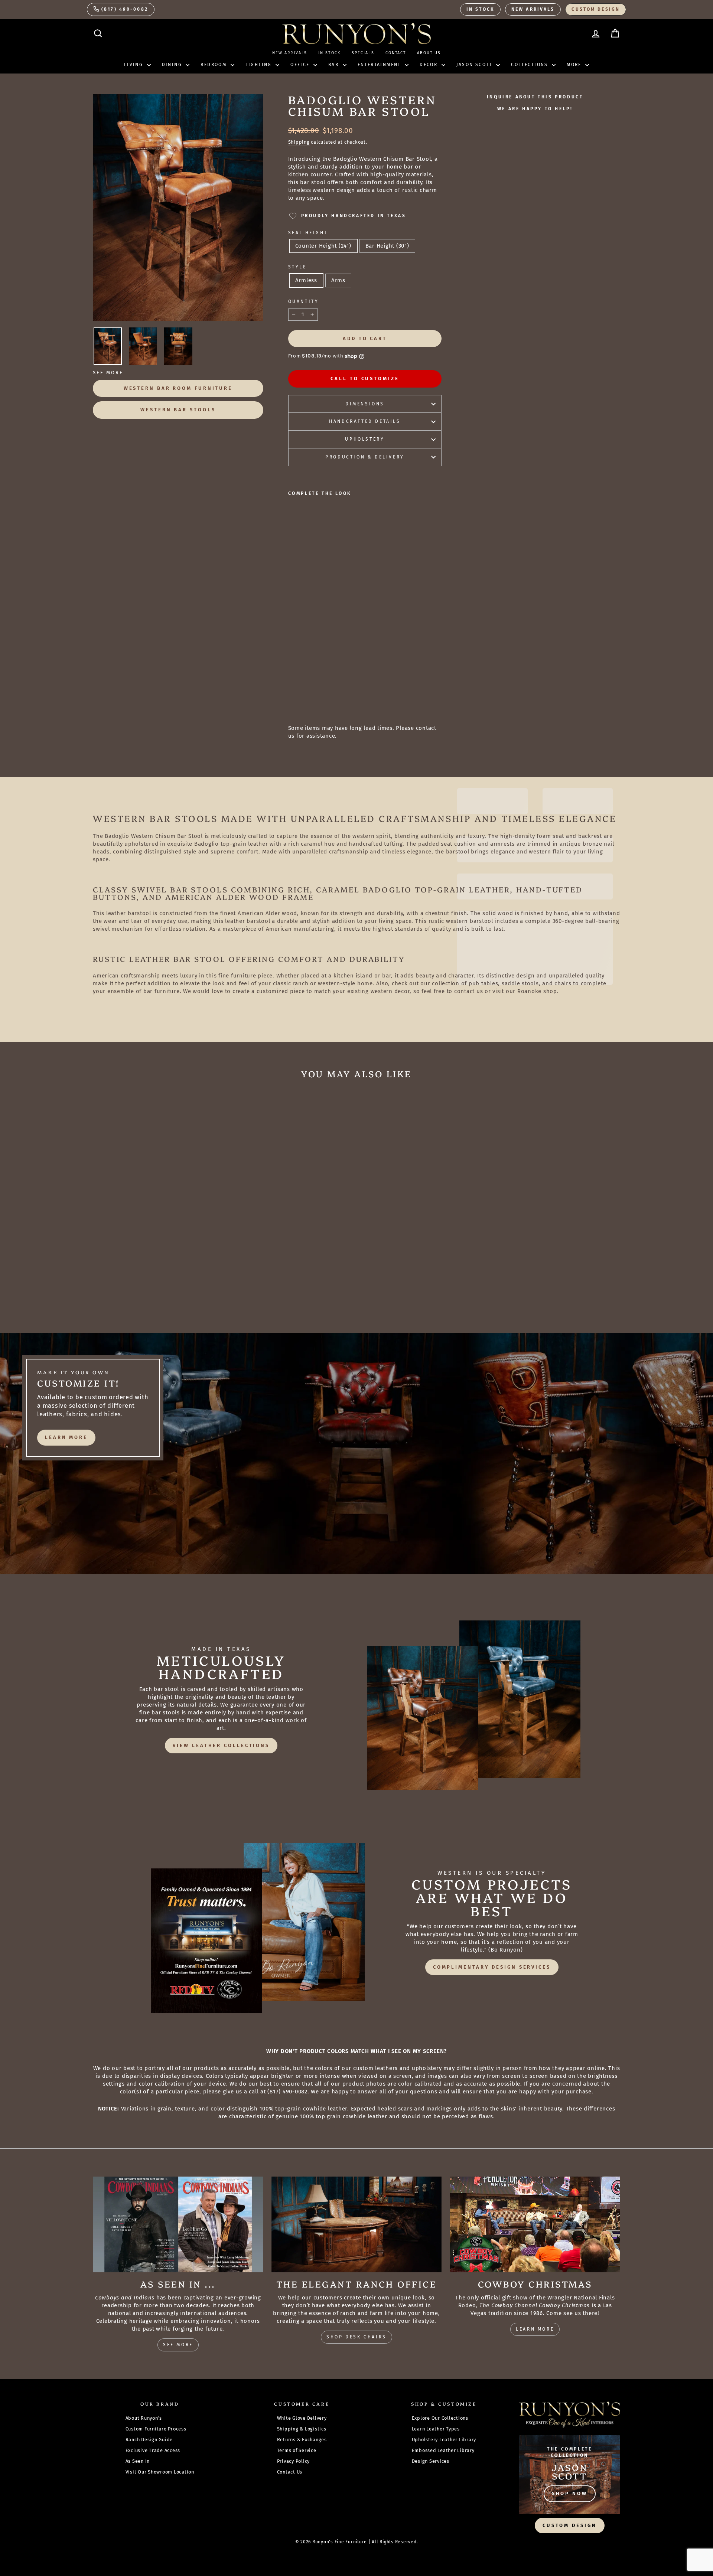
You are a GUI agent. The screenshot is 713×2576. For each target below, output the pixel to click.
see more (178, 2345)
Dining (173, 65)
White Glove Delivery (302, 2418)
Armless (306, 280)
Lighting (260, 65)
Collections (530, 65)
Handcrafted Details (365, 421)
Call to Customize (365, 378)
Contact (396, 53)
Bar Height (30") (387, 246)
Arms (338, 280)
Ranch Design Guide (149, 2440)
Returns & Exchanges (302, 2440)
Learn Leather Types (436, 2429)
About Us (429, 53)
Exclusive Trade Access (153, 2450)
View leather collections (221, 1745)
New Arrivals (533, 9)
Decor (429, 65)
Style (297, 267)
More (575, 65)
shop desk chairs (356, 2337)
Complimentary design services (492, 1967)
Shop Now (570, 2493)
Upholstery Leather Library (444, 2440)
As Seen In (138, 2461)
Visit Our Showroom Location (160, 2472)
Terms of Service (297, 2450)
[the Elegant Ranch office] (357, 2224)
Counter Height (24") (323, 246)
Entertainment (380, 65)
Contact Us (290, 2472)
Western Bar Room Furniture (178, 388)
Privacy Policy (294, 2461)
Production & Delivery (365, 457)
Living (135, 65)
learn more (66, 1437)
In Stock (480, 9)
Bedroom (214, 65)
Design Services (431, 2461)
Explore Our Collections (440, 2418)
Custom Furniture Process (156, 2429)
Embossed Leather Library (443, 2450)
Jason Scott (476, 65)
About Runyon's (144, 2418)
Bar (335, 65)
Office (301, 65)
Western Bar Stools (178, 410)
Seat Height (308, 233)
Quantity (304, 301)
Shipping (299, 142)
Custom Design (596, 9)
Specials (363, 53)
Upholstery (365, 439)
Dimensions (365, 404)
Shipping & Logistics (302, 2429)
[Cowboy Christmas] (535, 2224)
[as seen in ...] (178, 2224)
